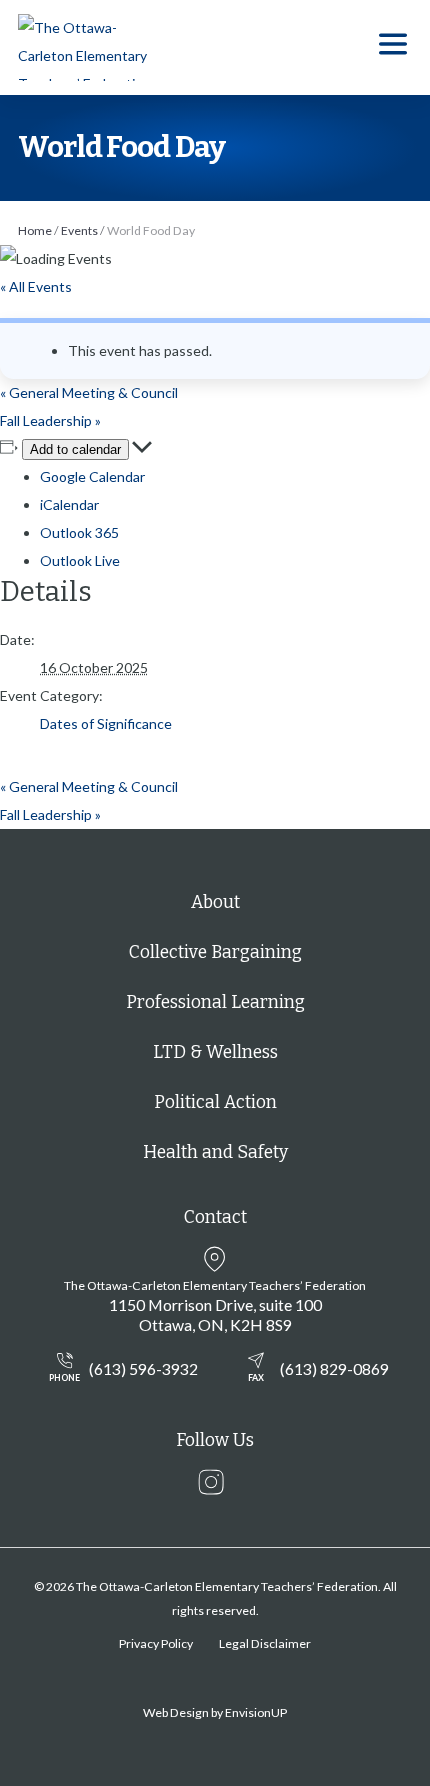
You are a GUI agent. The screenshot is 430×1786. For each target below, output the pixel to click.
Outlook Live (80, 560)
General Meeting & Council (89, 392)
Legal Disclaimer (265, 1643)
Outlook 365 (79, 532)
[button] (393, 47)
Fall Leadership (50, 420)
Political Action (215, 1102)
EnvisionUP (256, 1712)
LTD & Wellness (215, 1052)
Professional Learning (215, 1002)
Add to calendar (75, 449)
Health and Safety (215, 1152)
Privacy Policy (156, 1643)
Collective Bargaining (215, 952)
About (215, 902)
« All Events (36, 286)
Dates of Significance (106, 723)
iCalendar (69, 504)
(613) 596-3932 (123, 1370)
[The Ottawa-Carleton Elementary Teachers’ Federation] (90, 47)
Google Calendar (92, 476)
